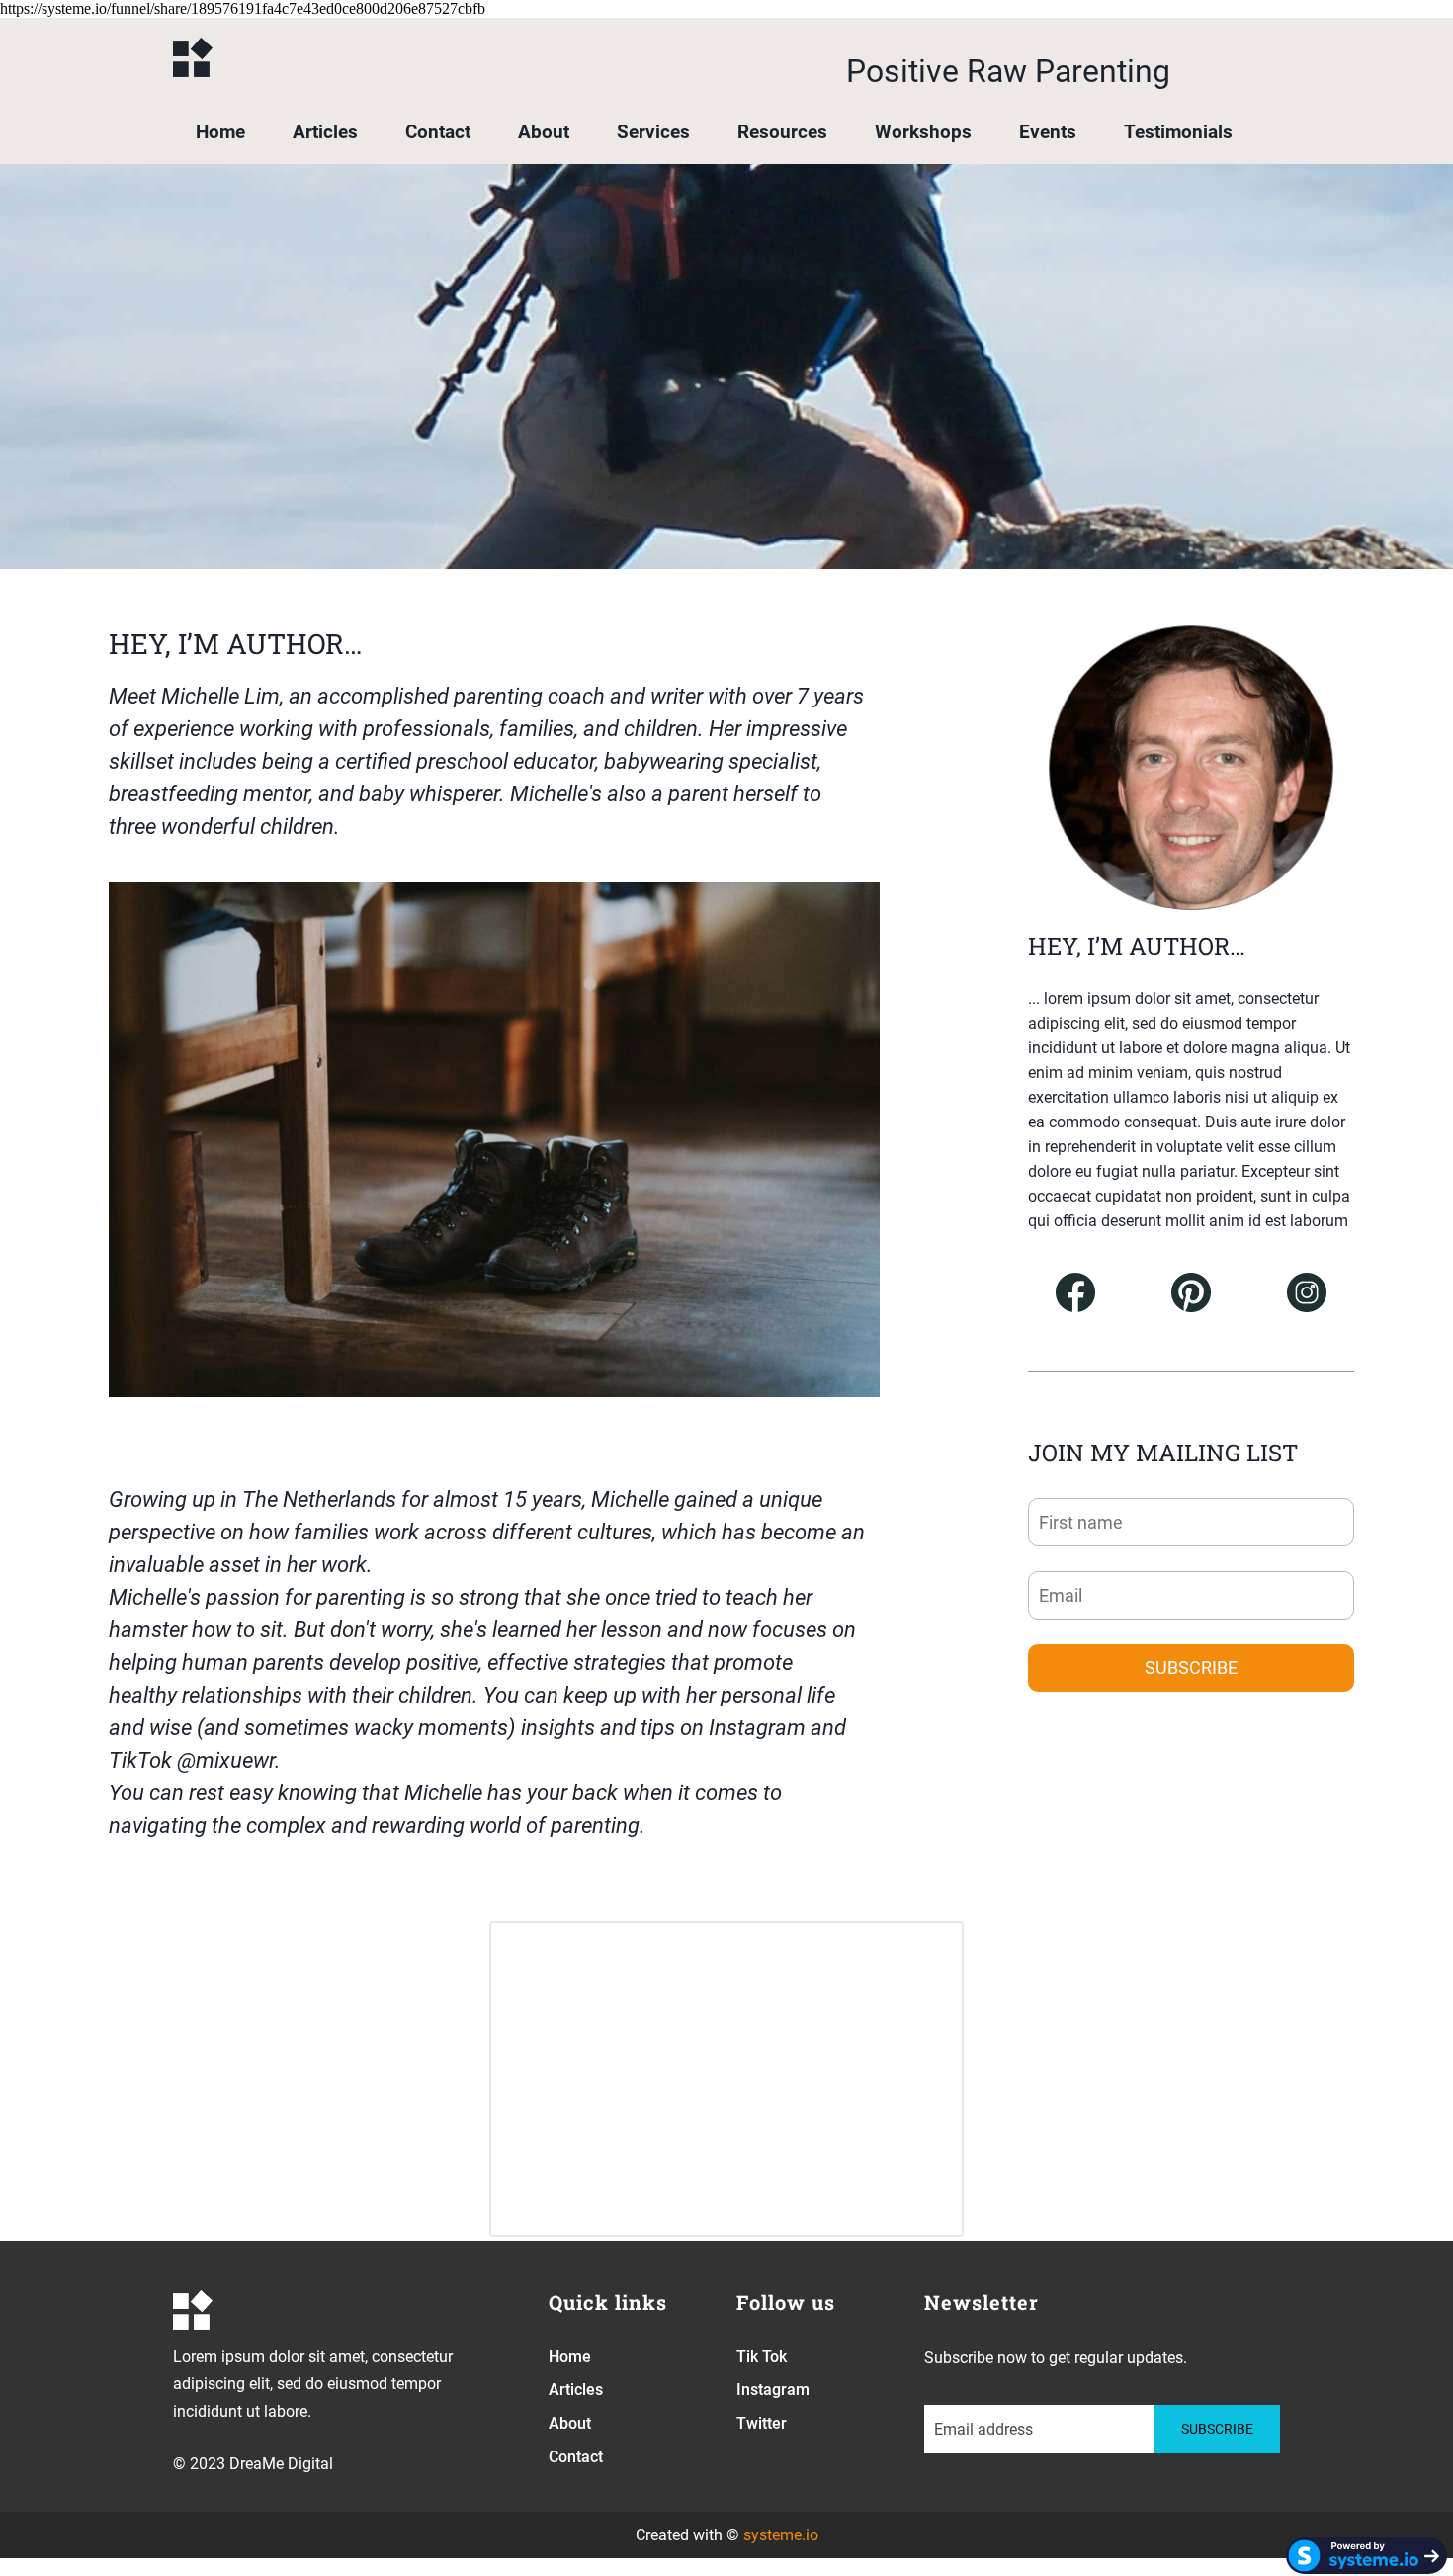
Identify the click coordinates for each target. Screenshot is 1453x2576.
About (544, 132)
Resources (782, 132)
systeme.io (781, 2535)
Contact (438, 132)
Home (220, 132)
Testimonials (1178, 132)
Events (1048, 132)
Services (653, 132)
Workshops (923, 132)
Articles (325, 132)
